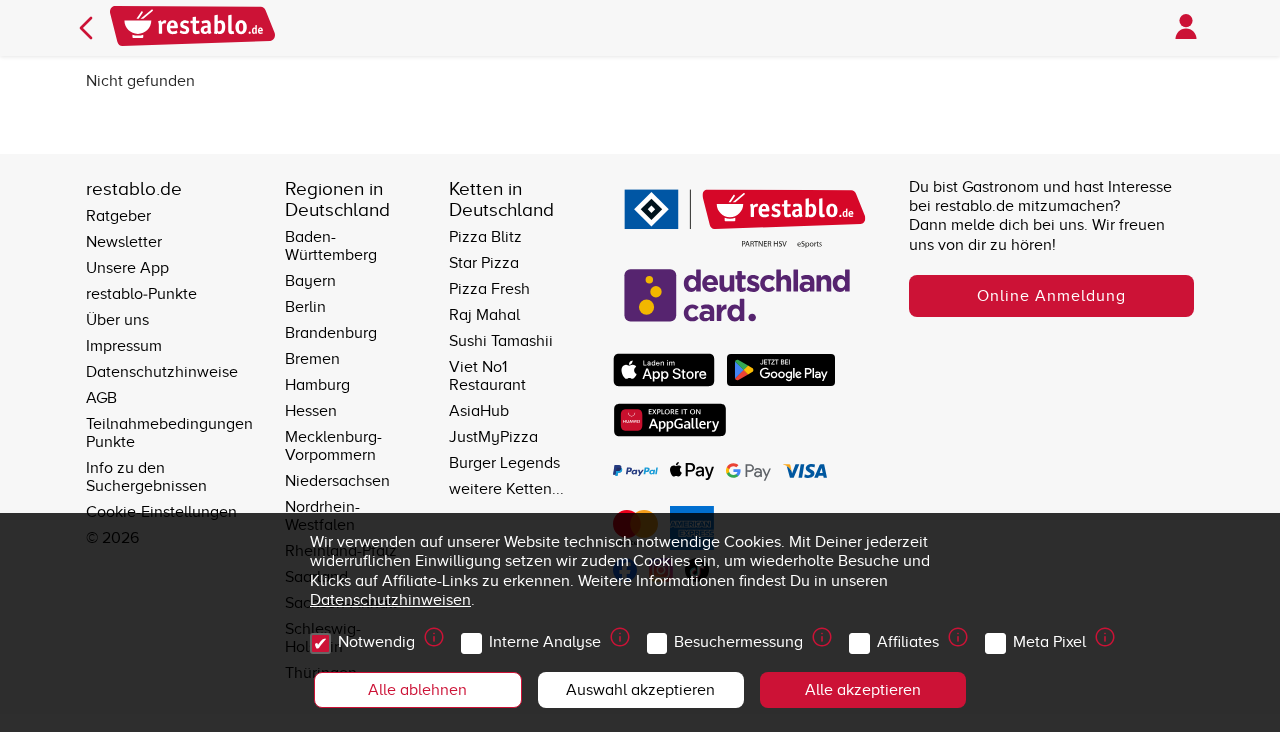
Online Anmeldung (1051, 296)
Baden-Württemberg (331, 246)
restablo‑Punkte (141, 294)
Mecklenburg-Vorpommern (333, 446)
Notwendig (376, 642)
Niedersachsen (337, 481)
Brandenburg (331, 333)
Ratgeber (118, 216)
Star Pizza (484, 263)
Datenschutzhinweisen (390, 600)
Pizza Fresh (489, 289)
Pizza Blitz (485, 237)
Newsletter (124, 242)
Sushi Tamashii (501, 341)
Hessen (311, 411)
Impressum (124, 346)
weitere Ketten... (506, 489)
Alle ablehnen (417, 690)
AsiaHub (479, 411)
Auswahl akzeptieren (640, 690)
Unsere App (127, 268)
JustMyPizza (493, 437)
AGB (101, 398)
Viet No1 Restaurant (487, 376)
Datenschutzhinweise (162, 372)
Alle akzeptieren (863, 690)
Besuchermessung (738, 642)
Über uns (117, 320)
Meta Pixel (1049, 642)
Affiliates (908, 642)
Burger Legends (504, 463)
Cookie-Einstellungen (161, 512)
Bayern (310, 281)
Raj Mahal (484, 315)
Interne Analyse (545, 642)
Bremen (312, 359)
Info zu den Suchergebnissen (146, 477)
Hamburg (317, 385)
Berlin (305, 307)
